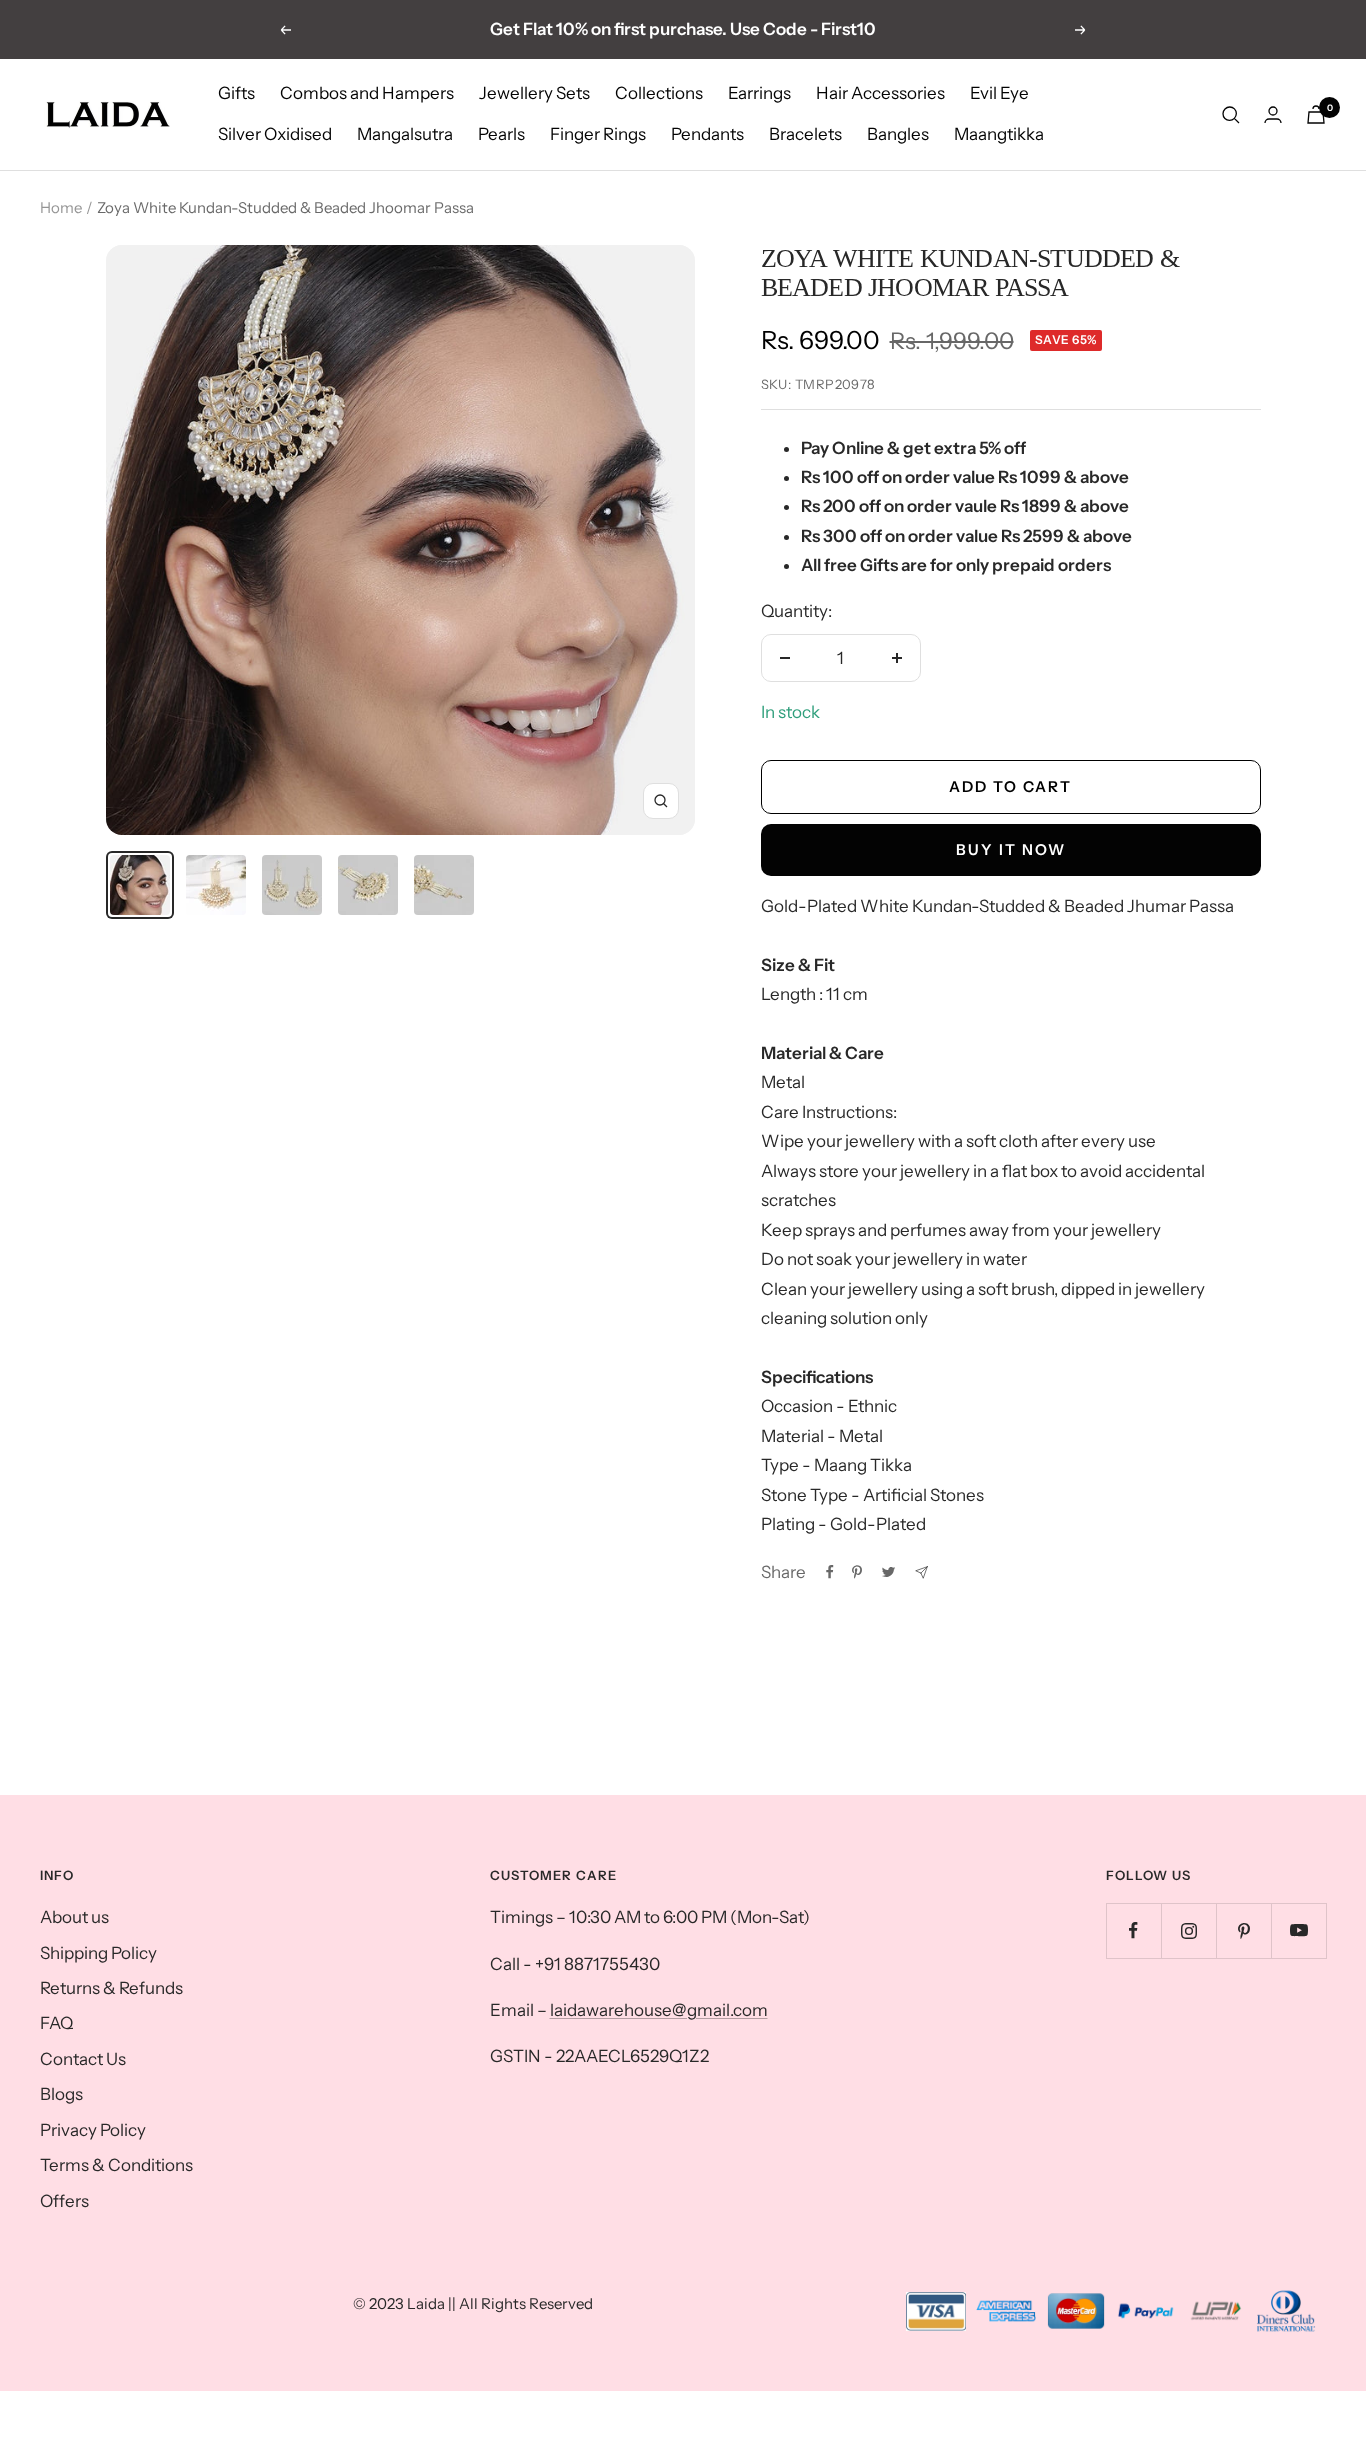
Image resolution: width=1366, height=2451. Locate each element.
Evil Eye (999, 93)
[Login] (1273, 114)
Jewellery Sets (534, 93)
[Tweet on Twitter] (888, 1572)
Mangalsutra (405, 135)
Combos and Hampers (367, 93)
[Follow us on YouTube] (1298, 1930)
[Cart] (1316, 114)
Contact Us (83, 2059)
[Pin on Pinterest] (857, 1572)
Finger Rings (598, 135)
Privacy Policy (93, 2130)
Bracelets (805, 135)
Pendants (707, 135)
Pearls (501, 135)
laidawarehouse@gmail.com (659, 2010)
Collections (659, 93)
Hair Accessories (880, 93)
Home (61, 207)
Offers (64, 2201)
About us (74, 1917)
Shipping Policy (98, 1953)
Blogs (61, 2094)
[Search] (1231, 115)
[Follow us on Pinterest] (1243, 1930)
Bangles (898, 135)
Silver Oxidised (275, 135)
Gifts (236, 93)
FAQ (56, 2023)
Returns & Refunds (111, 1988)
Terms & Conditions (116, 2165)
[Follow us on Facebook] (1133, 1930)
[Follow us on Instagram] (1188, 1930)
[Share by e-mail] (921, 1572)
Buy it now (1011, 849)
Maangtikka (999, 135)
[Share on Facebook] (830, 1572)
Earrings (759, 93)
